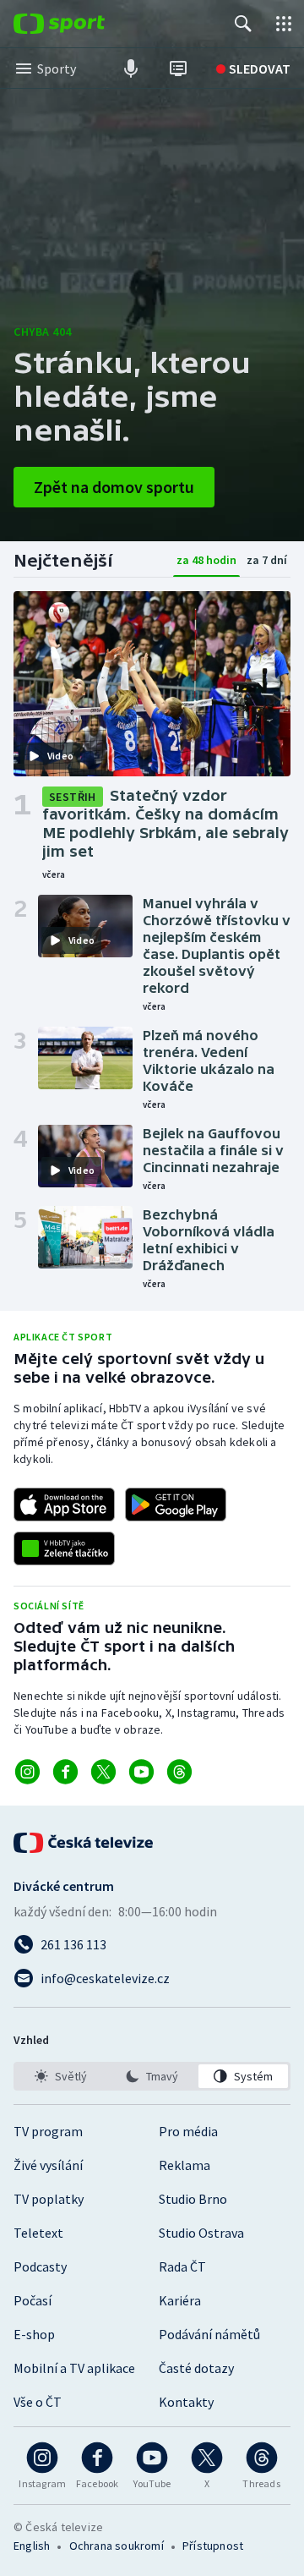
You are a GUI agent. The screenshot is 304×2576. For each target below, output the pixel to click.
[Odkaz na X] (103, 1772)
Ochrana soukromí (117, 2546)
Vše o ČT (38, 2402)
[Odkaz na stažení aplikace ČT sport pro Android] (176, 1504)
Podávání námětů (209, 2334)
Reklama (185, 2165)
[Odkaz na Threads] (179, 1772)
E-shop (34, 2334)
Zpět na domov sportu (114, 487)
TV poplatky (49, 2199)
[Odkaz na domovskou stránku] (84, 24)
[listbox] (152, 2076)
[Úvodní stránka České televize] (84, 1843)
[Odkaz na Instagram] (27, 1772)
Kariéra (180, 2300)
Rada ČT (182, 2266)
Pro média (188, 2131)
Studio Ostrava (201, 2233)
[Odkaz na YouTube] (141, 1772)
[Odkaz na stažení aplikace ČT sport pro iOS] (64, 1504)
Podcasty (40, 2266)
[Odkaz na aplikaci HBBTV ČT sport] (64, 1548)
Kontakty (186, 2402)
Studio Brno (193, 2199)
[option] (61, 2076)
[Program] (178, 69)
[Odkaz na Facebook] (65, 1772)
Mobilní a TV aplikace (74, 2368)
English (32, 2546)
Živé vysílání (48, 2165)
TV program (48, 2131)
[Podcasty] (131, 69)
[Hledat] (243, 24)
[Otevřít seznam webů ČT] (284, 24)
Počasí (33, 2300)
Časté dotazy (196, 2368)
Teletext (38, 2233)
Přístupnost (213, 2546)
